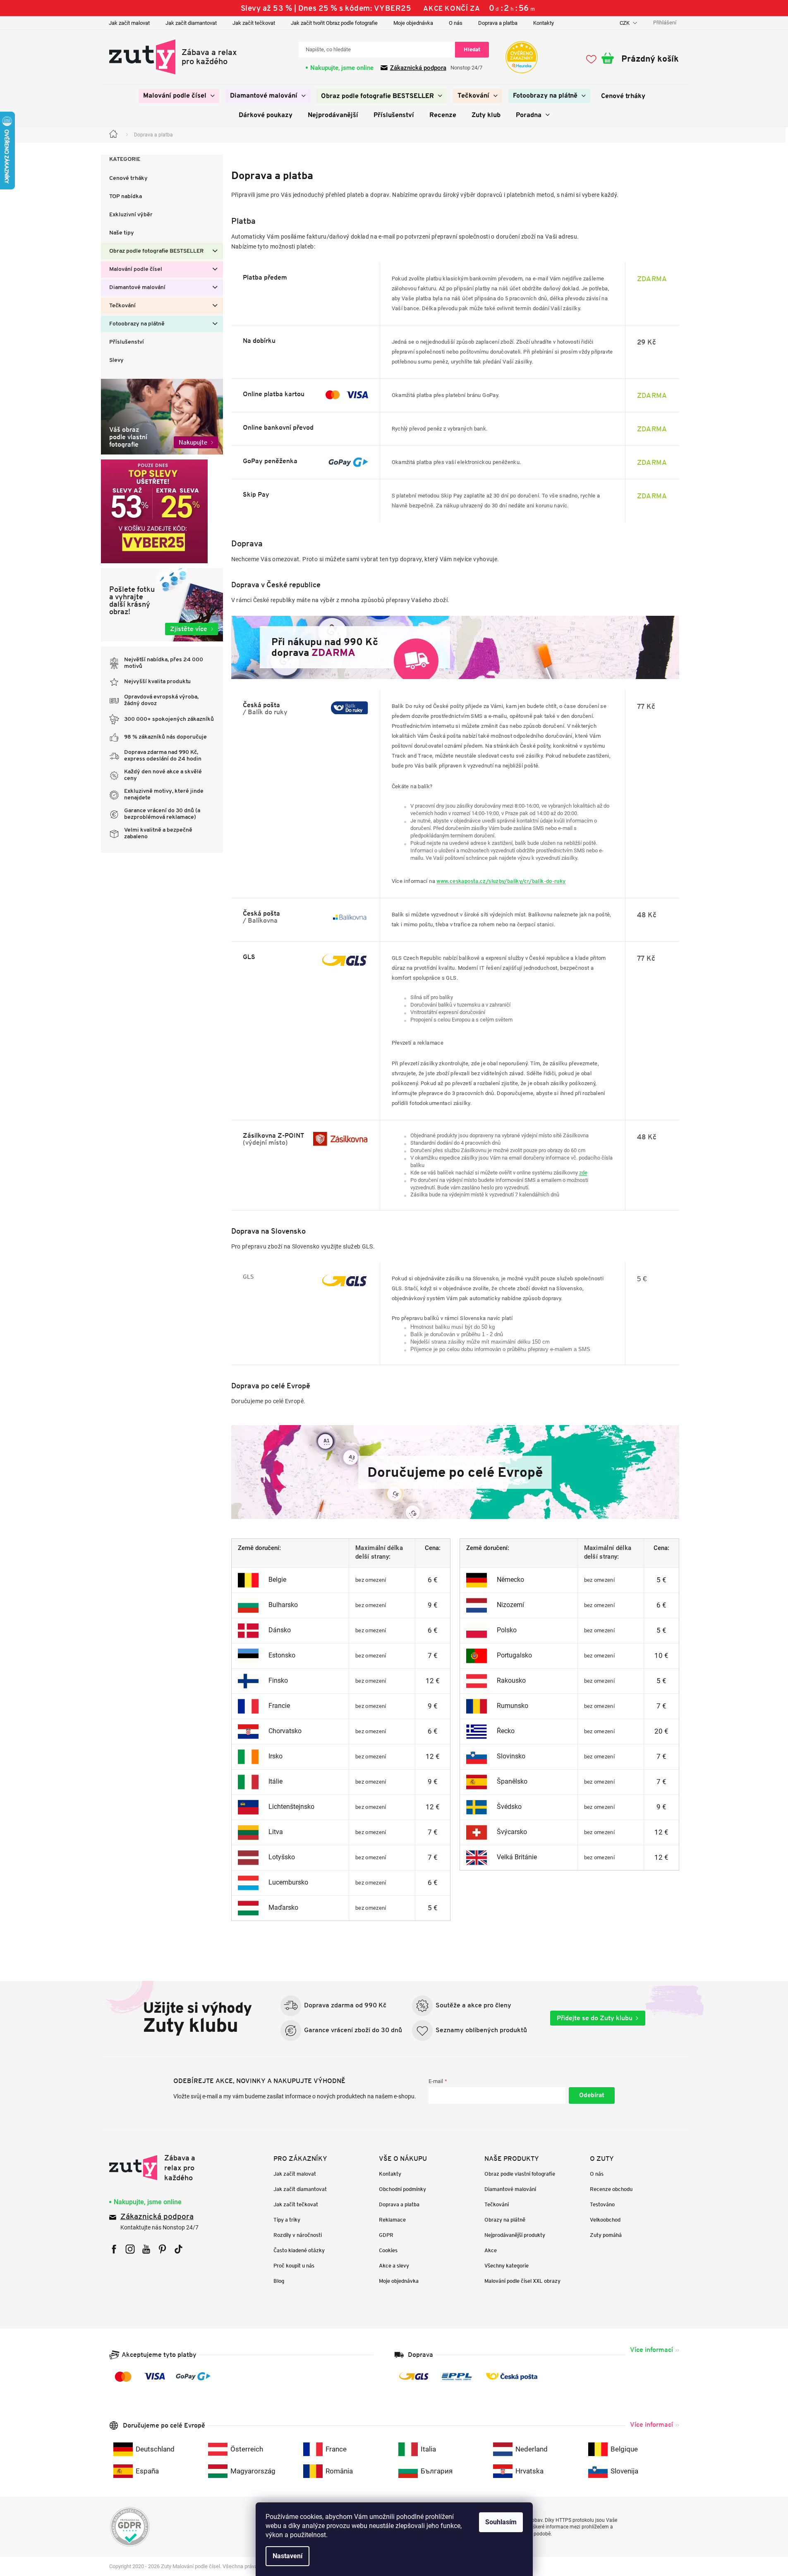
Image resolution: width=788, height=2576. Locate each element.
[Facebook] (114, 2249)
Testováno (602, 2204)
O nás (456, 23)
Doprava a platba (498, 23)
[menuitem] (179, 96)
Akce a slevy (394, 2266)
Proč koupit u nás (294, 2266)
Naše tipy (122, 233)
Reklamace (392, 2220)
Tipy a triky (287, 2220)
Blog (279, 2281)
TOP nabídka (126, 197)
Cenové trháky (128, 178)
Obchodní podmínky (402, 2189)
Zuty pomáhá (606, 2235)
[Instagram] (130, 2249)
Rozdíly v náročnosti (298, 2235)
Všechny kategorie (507, 2266)
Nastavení (287, 2556)
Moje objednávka (413, 23)
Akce (491, 2250)
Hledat (472, 49)
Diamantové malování (137, 288)
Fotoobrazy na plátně (137, 324)
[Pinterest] (162, 2249)
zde (583, 1173)
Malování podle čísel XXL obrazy (522, 2281)
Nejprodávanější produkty (515, 2235)
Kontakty (544, 23)
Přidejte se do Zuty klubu (595, 2018)
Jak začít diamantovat (191, 23)
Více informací (651, 2350)
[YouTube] (146, 2249)
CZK (625, 23)
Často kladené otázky (299, 2250)
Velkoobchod (605, 2220)
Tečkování (122, 306)
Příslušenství (127, 342)
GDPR (386, 2235)
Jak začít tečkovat (254, 23)
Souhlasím (501, 2522)
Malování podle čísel (136, 269)
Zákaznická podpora (418, 68)
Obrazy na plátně (505, 2220)
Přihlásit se (592, 2095)
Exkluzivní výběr (131, 215)
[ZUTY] (162, 2168)
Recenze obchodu (611, 2189)
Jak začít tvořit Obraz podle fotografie (334, 23)
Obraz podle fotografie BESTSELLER (156, 251)
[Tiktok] (178, 2249)
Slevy (116, 360)
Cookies (388, 2250)
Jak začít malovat (129, 23)
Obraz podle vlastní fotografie (520, 2174)
